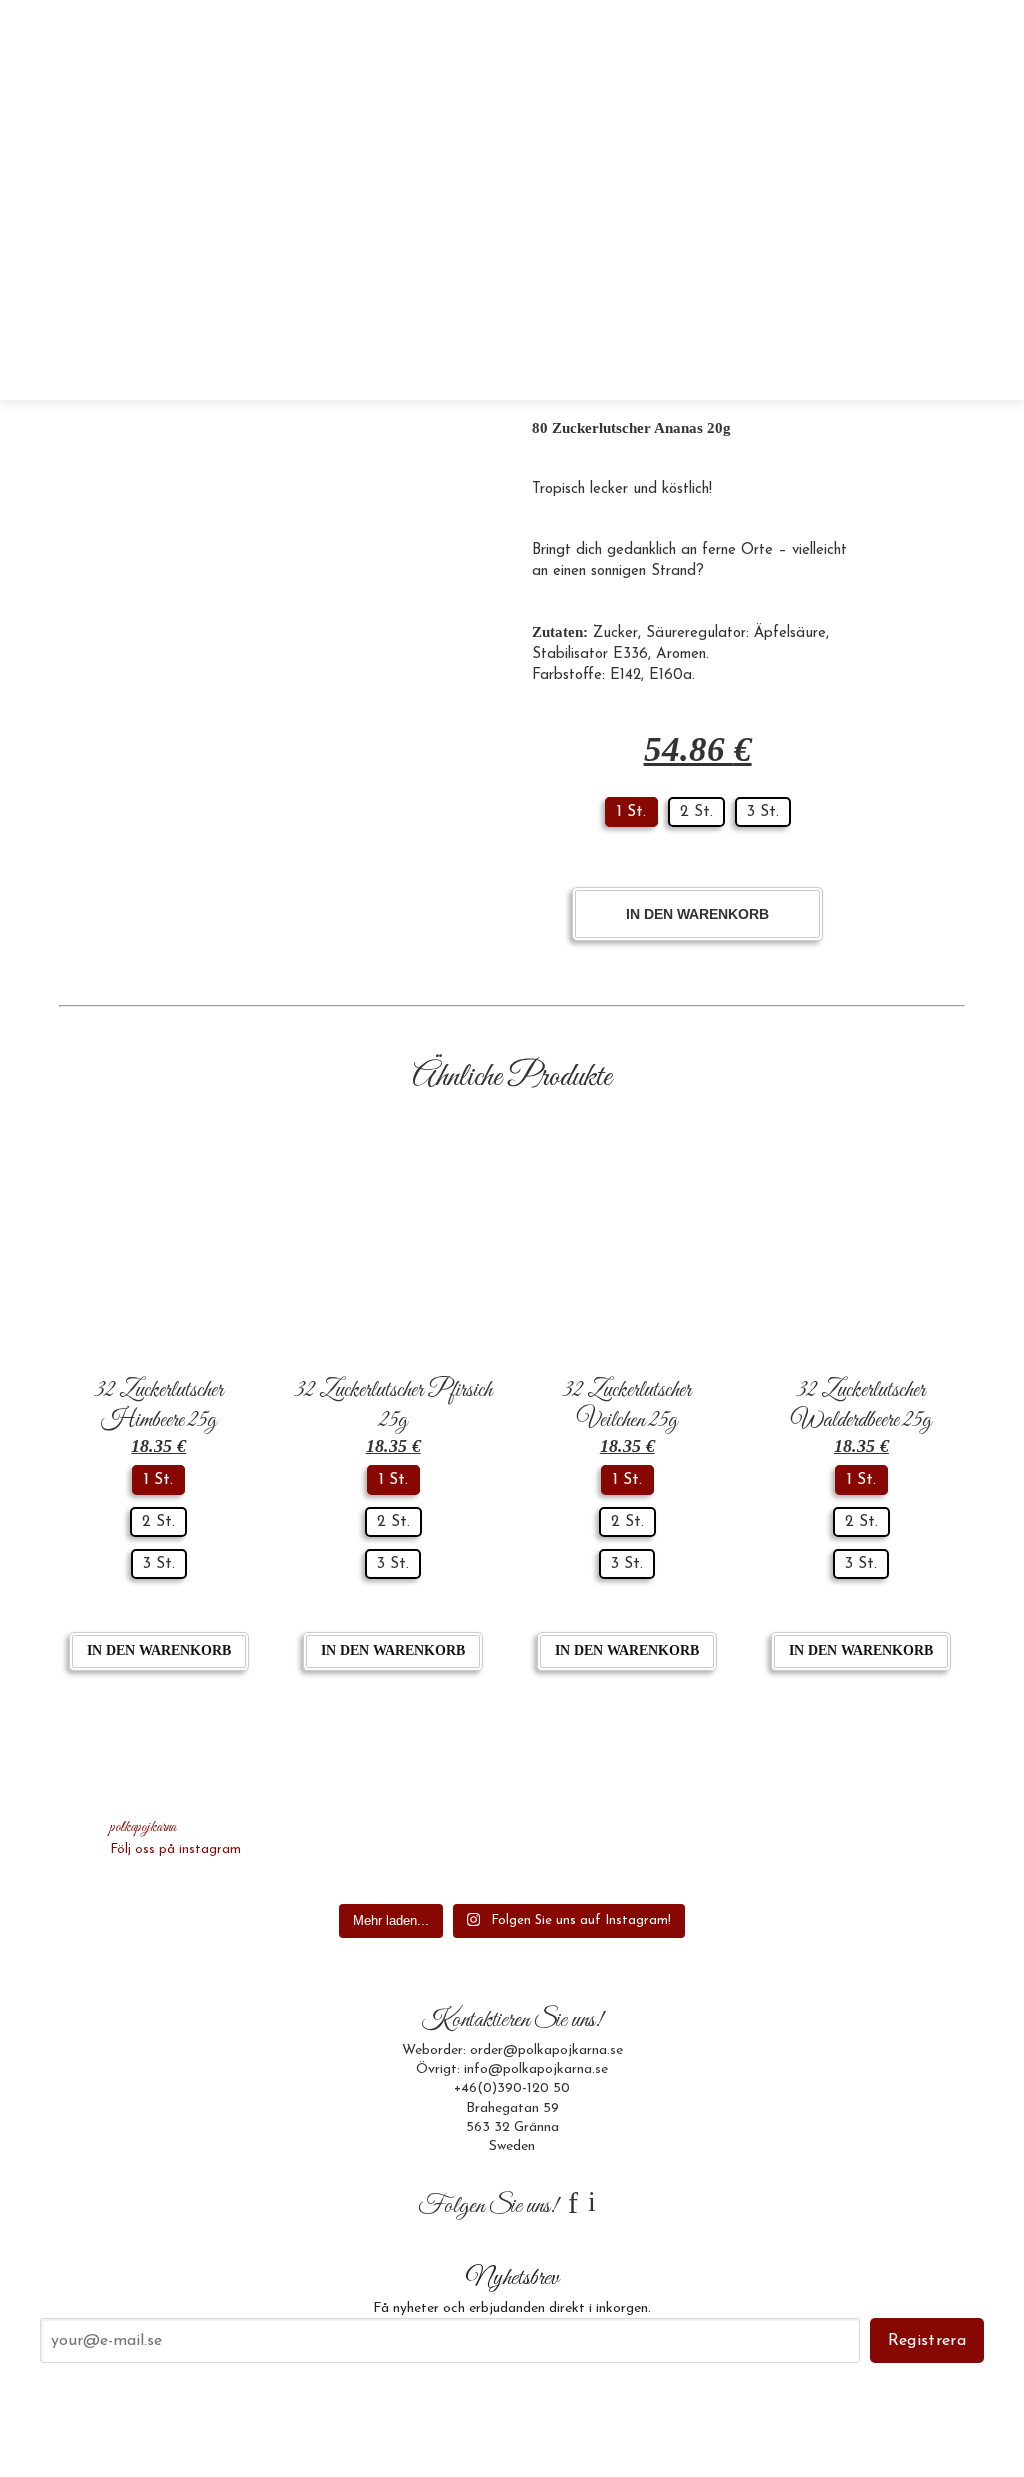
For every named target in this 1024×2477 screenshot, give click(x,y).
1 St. (631, 812)
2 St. (696, 812)
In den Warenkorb (697, 914)
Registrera (927, 2341)
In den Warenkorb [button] (159, 1650)
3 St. (763, 812)
